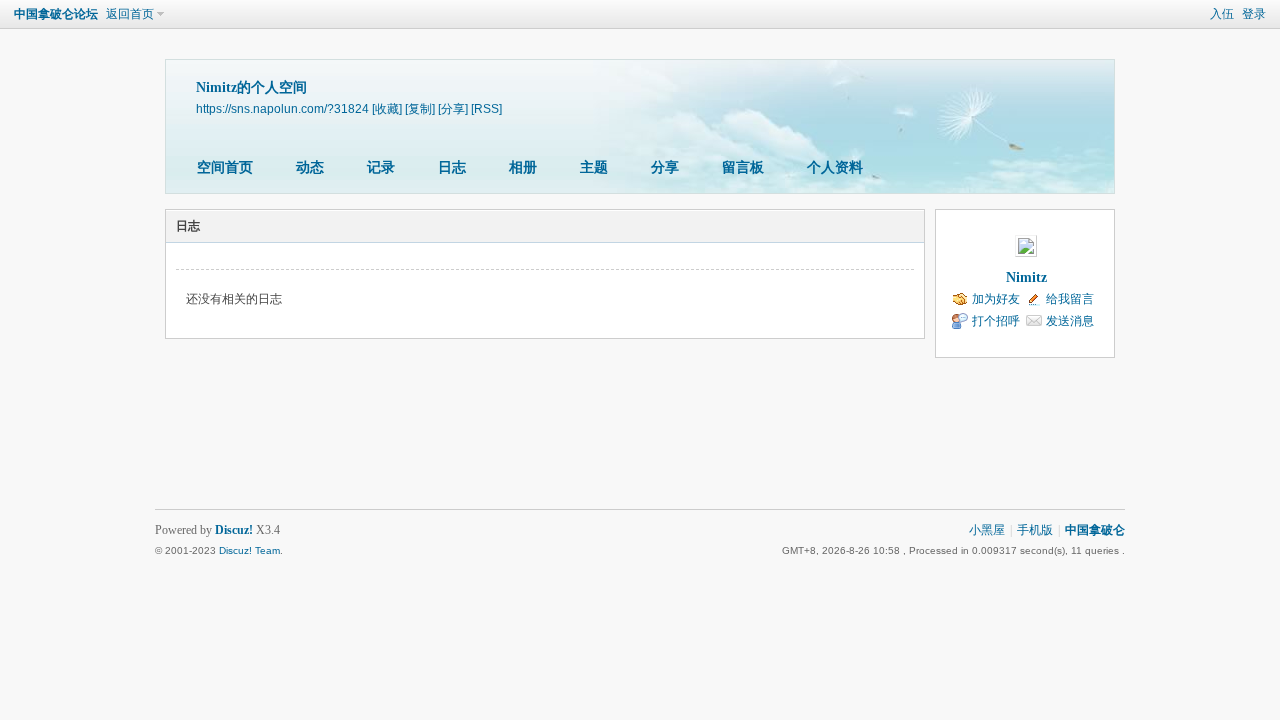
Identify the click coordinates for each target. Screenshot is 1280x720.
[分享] (453, 108)
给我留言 (1070, 299)
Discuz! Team (249, 550)
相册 (523, 167)
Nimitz (1026, 277)
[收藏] (387, 108)
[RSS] (486, 108)
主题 (594, 167)
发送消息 (1070, 321)
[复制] (420, 108)
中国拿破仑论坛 (56, 14)
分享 (665, 167)
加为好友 (996, 299)
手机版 (1035, 530)
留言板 (743, 167)
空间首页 (225, 167)
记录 (381, 167)
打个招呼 (996, 321)
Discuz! (234, 530)
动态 (310, 167)
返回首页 (130, 14)
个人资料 (835, 167)
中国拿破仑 (1095, 530)
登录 (1254, 14)
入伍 (1222, 14)
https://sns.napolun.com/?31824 (282, 108)
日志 (452, 167)
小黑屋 (987, 530)
